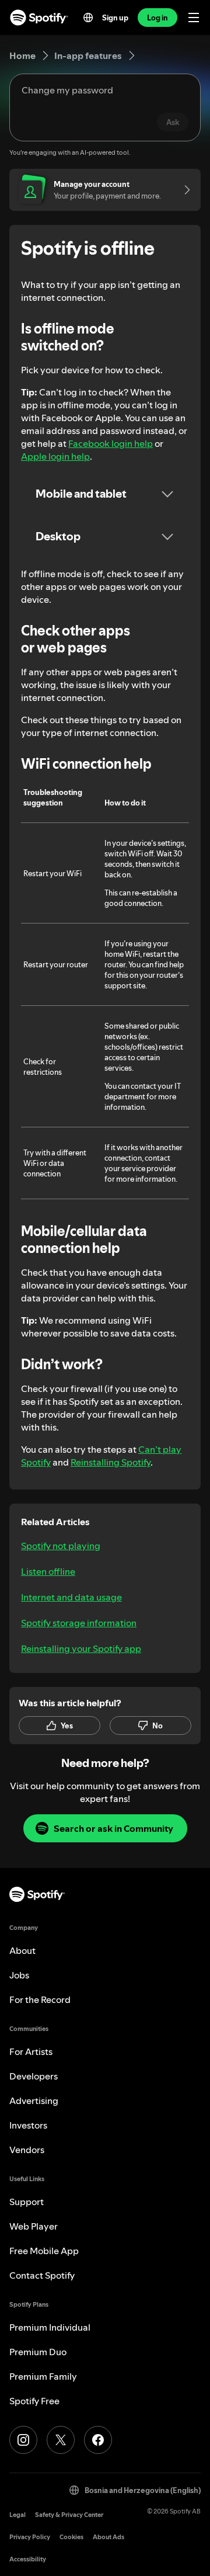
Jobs (19, 1975)
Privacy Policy (30, 2537)
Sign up (115, 18)
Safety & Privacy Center (69, 2515)
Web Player (34, 2226)
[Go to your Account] (183, 190)
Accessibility (28, 2559)
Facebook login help (111, 443)
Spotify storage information (79, 1623)
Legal (17, 2515)
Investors (28, 2125)
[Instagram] (23, 2440)
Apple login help (55, 456)
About (22, 1950)
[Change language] (88, 18)
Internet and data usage (71, 1597)
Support (27, 2202)
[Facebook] (98, 2440)
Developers (34, 2076)
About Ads (108, 2537)
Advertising (34, 2101)
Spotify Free (34, 2401)
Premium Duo (38, 2352)
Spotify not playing (61, 1546)
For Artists (31, 2051)
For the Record (40, 1999)
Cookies (71, 2537)
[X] (61, 2440)
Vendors (27, 2150)
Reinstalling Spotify (111, 1462)
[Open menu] (194, 18)
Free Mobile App (44, 2251)
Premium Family (43, 2376)
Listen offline (48, 1571)
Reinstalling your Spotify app (81, 1648)
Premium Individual (50, 2327)
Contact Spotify (42, 2275)
